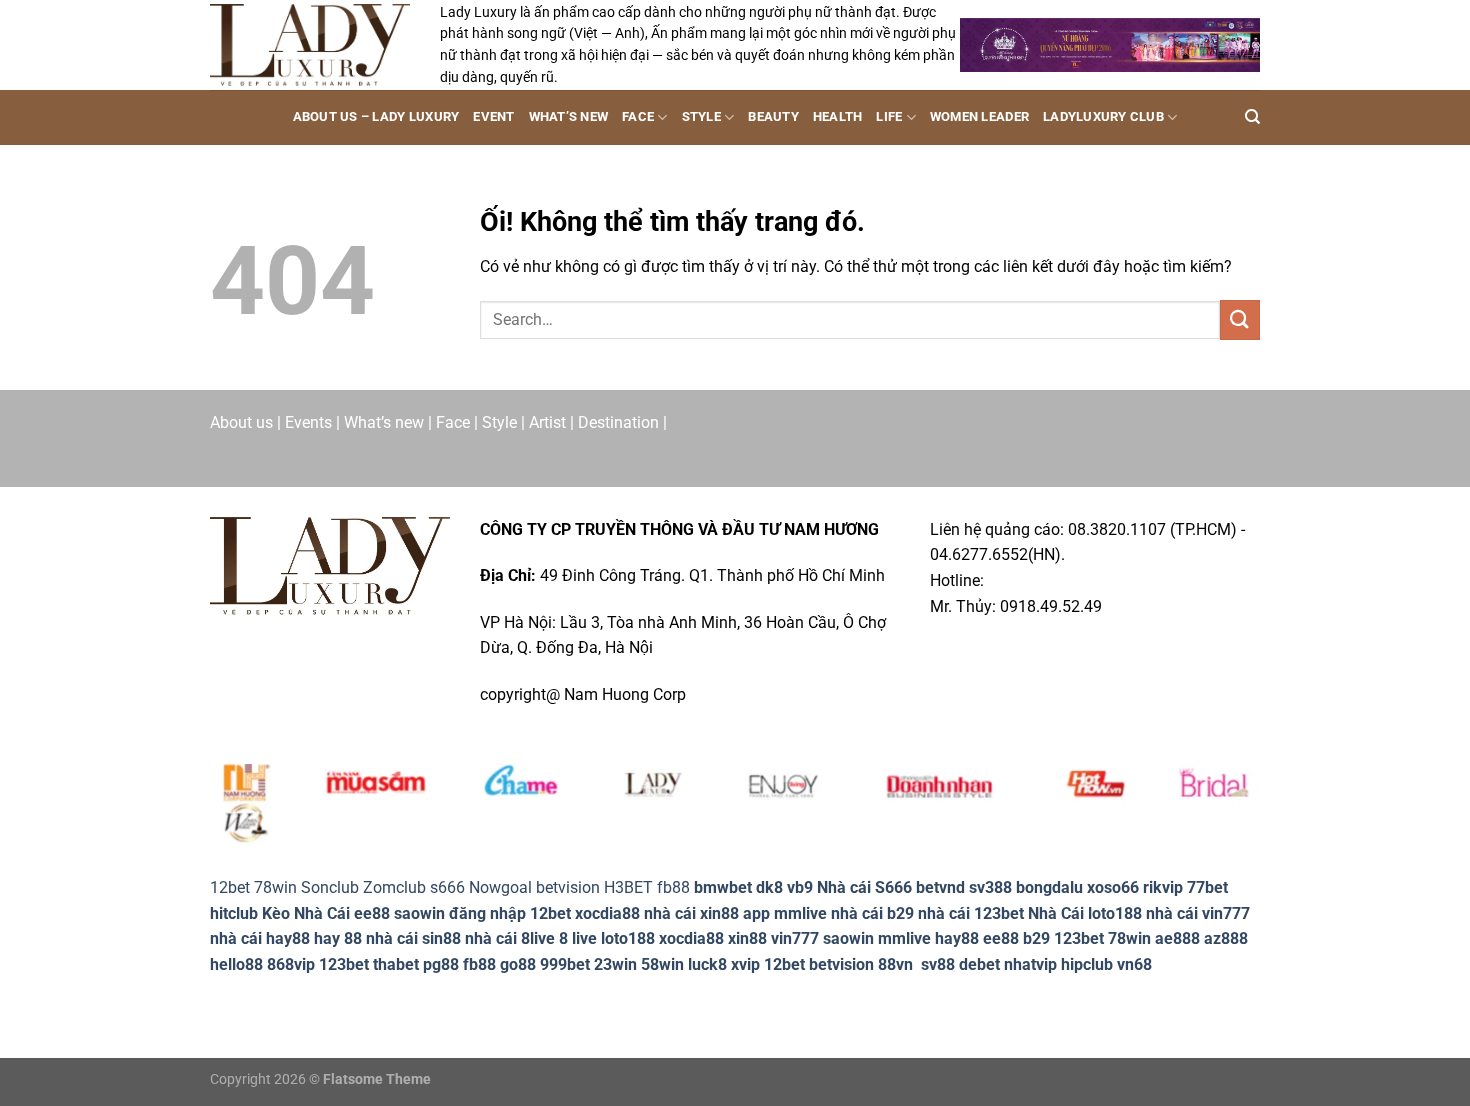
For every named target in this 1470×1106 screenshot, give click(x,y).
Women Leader (979, 116)
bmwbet (723, 887)
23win (615, 964)
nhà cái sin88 (413, 938)
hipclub (1087, 964)
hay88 (957, 938)
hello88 (236, 964)
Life (889, 116)
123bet (1079, 938)
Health (838, 116)
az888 (1226, 938)
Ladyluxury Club (1103, 116)
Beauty (773, 116)
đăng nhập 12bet (510, 913)
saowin (419, 913)
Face (638, 116)
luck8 (707, 964)
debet (979, 964)
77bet (1207, 887)
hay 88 (338, 938)
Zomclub (394, 887)
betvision (568, 887)
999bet (565, 964)
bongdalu (1049, 887)
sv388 (990, 887)
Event (493, 116)
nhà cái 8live (510, 938)
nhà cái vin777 (1198, 913)
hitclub (234, 913)
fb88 (479, 964)
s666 (447, 887)
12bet (230, 887)
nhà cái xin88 (691, 913)
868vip (291, 964)
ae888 (1177, 938)
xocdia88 (607, 913)
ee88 (372, 913)
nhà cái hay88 (260, 938)
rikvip (1163, 887)
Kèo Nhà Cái (306, 913)
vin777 (795, 938)
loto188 (628, 938)
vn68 (1134, 964)
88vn (895, 964)
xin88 (747, 938)
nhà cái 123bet (971, 913)
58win (662, 964)
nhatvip (1030, 964)
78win (275, 887)
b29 (1036, 938)
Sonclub (330, 887)
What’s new (569, 116)
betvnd (940, 887)
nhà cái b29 (872, 913)
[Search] (1252, 117)
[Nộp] (1240, 319)
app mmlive (785, 913)
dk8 (769, 887)
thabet (396, 964)
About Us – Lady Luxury (376, 116)
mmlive (904, 938)
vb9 (800, 887)
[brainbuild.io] (310, 44)
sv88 (938, 964)
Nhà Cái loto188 (1085, 913)
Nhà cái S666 (864, 887)
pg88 (441, 964)
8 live (578, 938)
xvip (745, 964)
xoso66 (1113, 887)
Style (701, 116)
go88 (518, 964)
